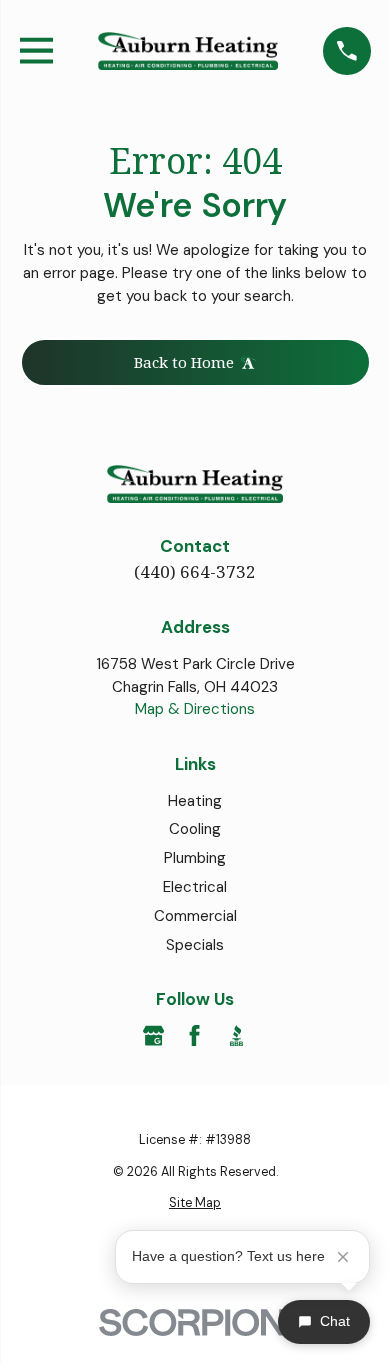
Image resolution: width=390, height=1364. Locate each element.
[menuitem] (195, 1203)
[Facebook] (194, 1035)
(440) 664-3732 (195, 571)
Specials (195, 945)
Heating (195, 801)
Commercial (195, 916)
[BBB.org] (236, 1035)
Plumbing (195, 858)
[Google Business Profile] (153, 1035)
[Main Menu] (36, 50)
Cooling (195, 829)
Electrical (195, 887)
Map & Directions (195, 709)
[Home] (188, 51)
